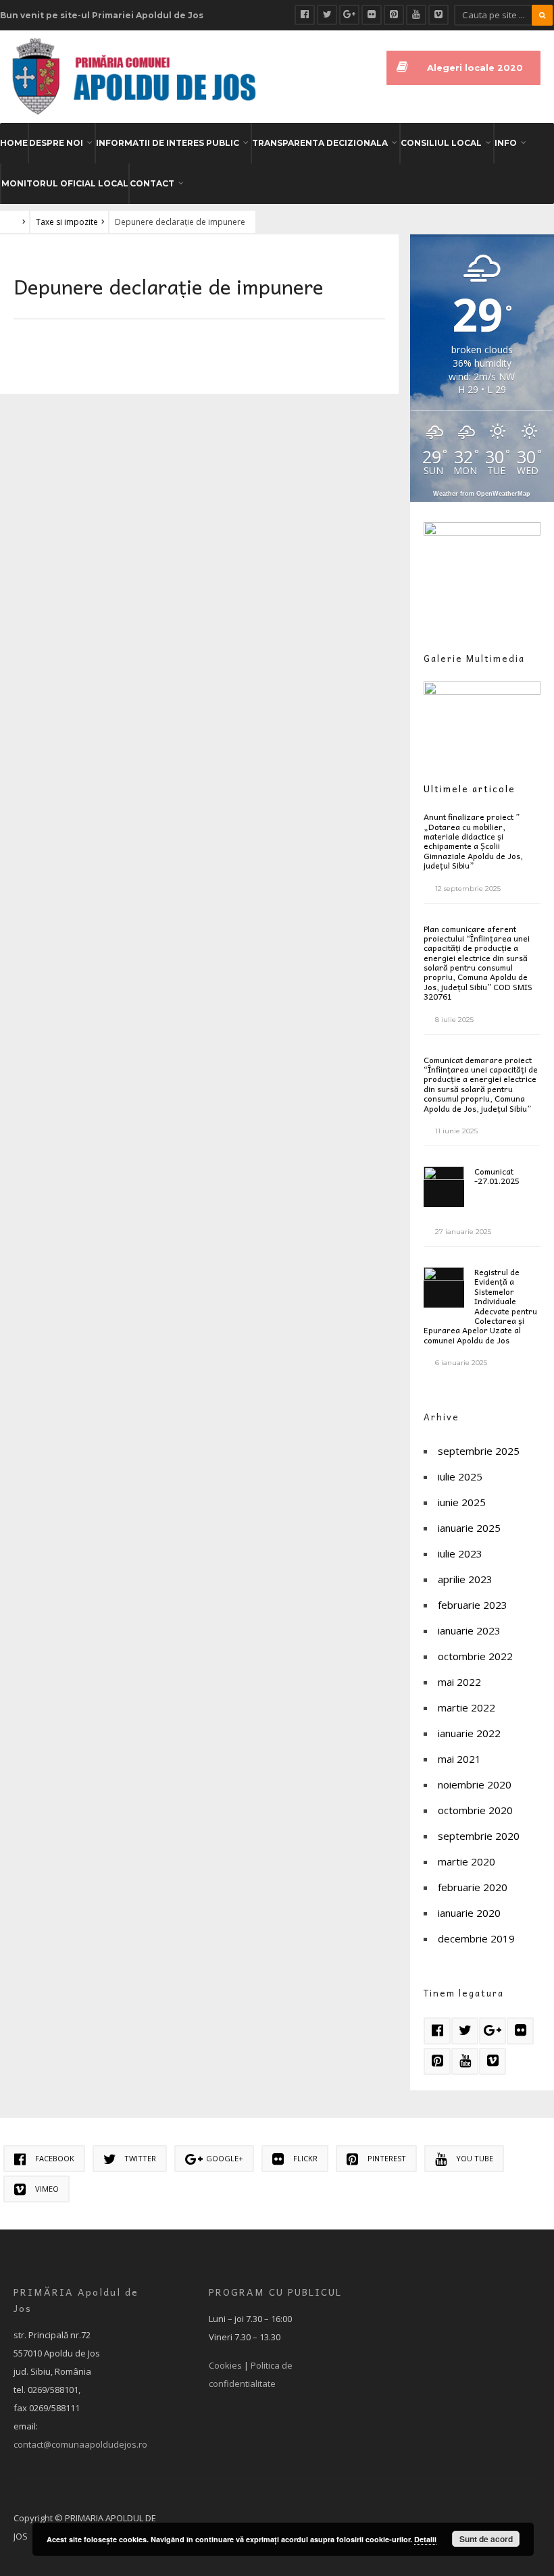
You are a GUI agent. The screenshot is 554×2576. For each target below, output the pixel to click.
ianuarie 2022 (469, 1733)
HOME (14, 143)
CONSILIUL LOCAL (441, 143)
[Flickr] (372, 15)
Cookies (225, 2365)
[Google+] (349, 15)
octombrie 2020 (475, 1810)
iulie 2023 (460, 1553)
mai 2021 (459, 1759)
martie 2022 (467, 1707)
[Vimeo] (438, 15)
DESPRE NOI (56, 143)
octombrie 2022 (475, 1656)
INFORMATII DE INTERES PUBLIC (168, 143)
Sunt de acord (486, 2539)
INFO (506, 143)
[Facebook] (305, 15)
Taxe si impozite (67, 222)
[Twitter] (327, 15)
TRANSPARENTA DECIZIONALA (320, 143)
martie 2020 (467, 1861)
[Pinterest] (394, 15)
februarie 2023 (473, 1605)
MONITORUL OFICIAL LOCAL (65, 183)
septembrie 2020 (479, 1836)
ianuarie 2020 (469, 1913)
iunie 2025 (462, 1502)
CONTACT (152, 183)
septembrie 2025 (479, 1451)
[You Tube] (416, 15)
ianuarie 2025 (469, 1528)
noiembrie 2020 (475, 1784)
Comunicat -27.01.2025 (497, 1176)
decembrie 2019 (476, 1938)
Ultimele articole (470, 789)
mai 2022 (459, 1682)
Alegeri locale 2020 (475, 68)
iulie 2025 (460, 1476)
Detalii (425, 2539)
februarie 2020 (473, 1887)
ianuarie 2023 (469, 1630)
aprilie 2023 (465, 1579)
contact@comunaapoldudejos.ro (80, 2444)
